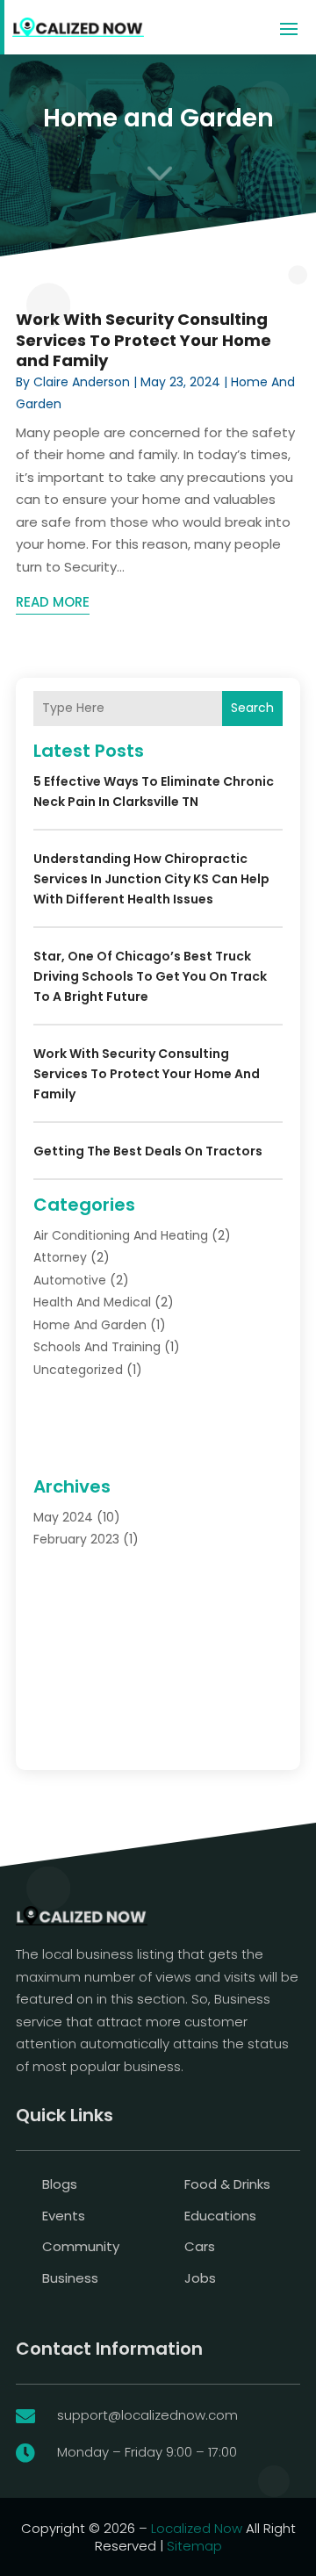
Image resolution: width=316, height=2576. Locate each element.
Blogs (60, 2184)
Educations (220, 2216)
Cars (200, 2246)
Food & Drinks (227, 2184)
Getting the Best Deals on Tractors (148, 1151)
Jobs (200, 2278)
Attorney (60, 1257)
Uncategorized (78, 1370)
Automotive (70, 1280)
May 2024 (63, 1517)
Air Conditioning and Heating (121, 1235)
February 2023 (76, 1539)
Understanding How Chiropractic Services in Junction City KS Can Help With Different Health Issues (151, 879)
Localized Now (197, 2528)
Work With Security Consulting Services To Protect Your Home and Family (144, 340)
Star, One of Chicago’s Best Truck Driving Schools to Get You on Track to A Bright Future (150, 976)
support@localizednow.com (147, 2415)
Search (252, 708)
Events (64, 2216)
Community (81, 2246)
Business (70, 2278)
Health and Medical (92, 1302)
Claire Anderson (82, 382)
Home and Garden (90, 1325)
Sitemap (194, 2546)
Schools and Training (97, 1347)
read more (53, 602)
